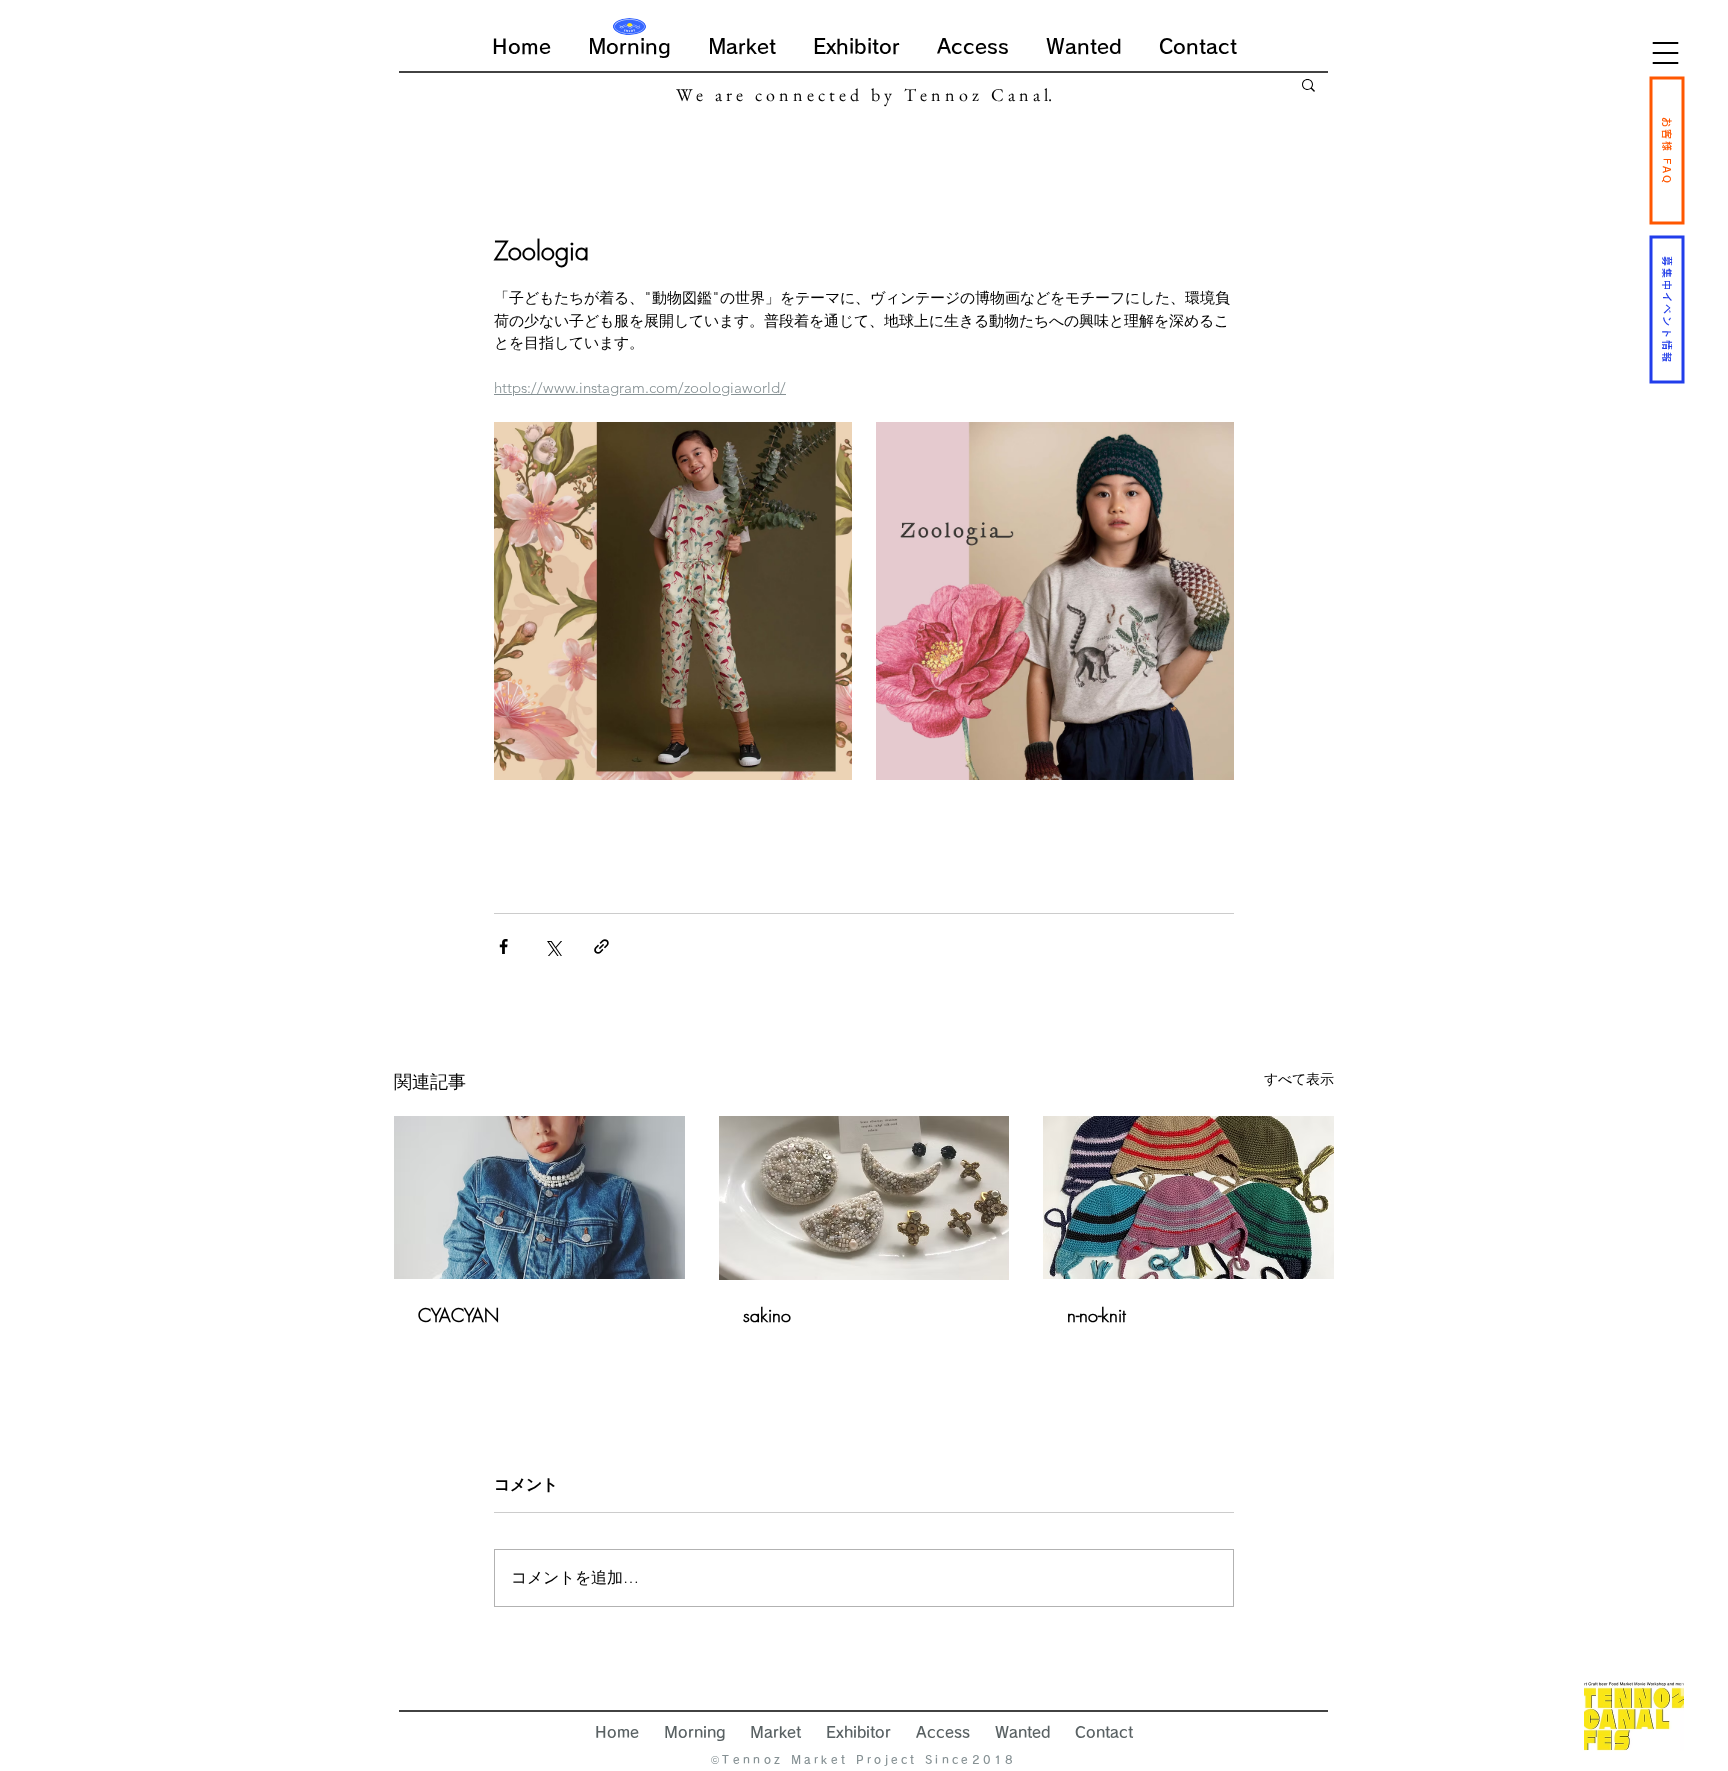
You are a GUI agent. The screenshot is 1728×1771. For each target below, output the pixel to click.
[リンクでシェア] (601, 946)
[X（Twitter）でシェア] (552, 946)
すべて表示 (1299, 1079)
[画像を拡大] (673, 601)
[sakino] (864, 1198)
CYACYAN (458, 1315)
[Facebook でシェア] (503, 946)
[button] (1665, 53)
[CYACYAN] (539, 1197)
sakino (767, 1315)
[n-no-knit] (1188, 1197)
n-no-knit (1096, 1315)
